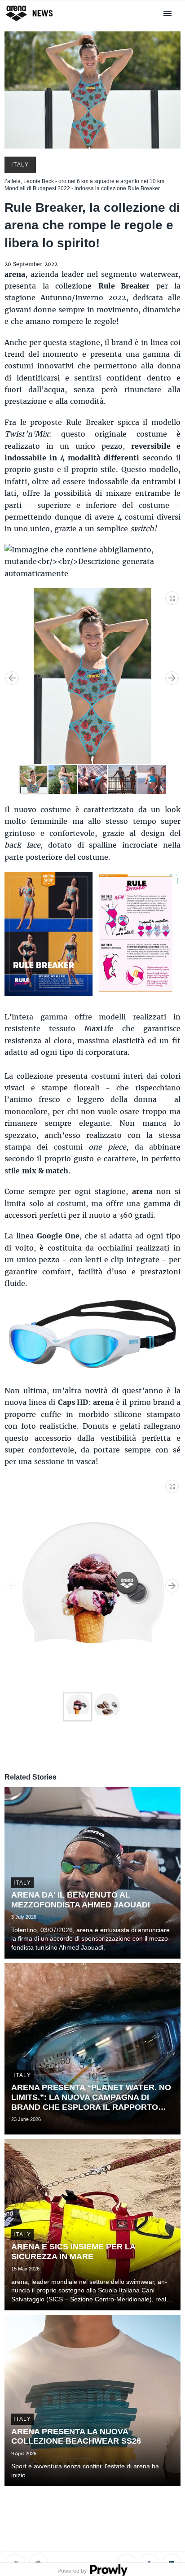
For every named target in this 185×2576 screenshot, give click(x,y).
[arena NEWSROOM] (30, 21)
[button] (172, 596)
